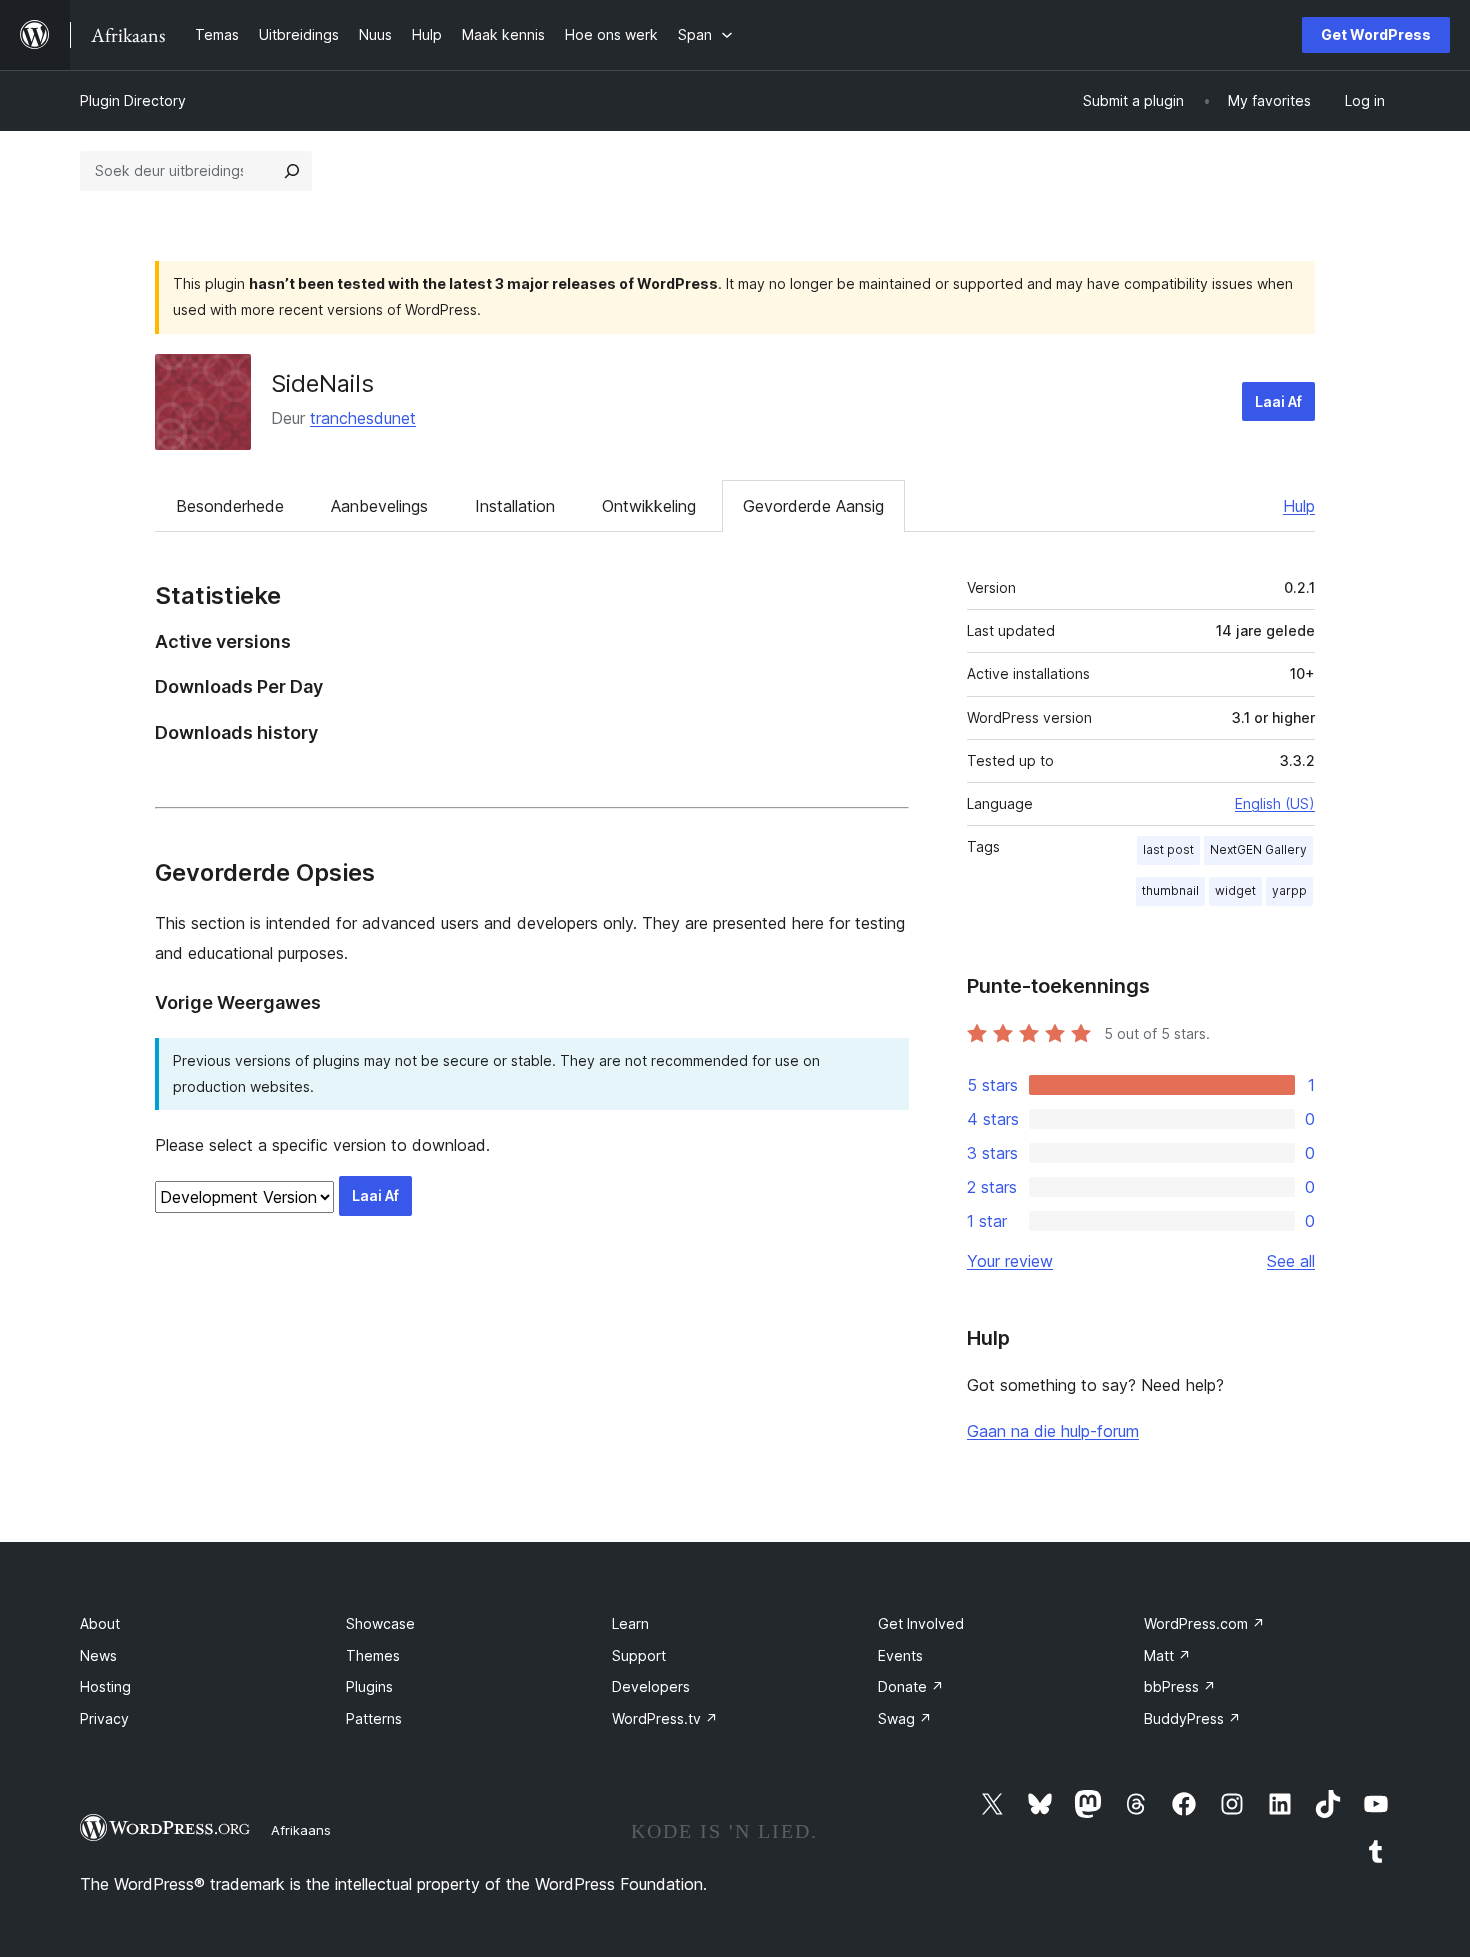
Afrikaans (301, 1830)
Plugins (369, 1686)
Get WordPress (1376, 34)
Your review (1010, 1261)
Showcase (380, 1623)
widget (1235, 890)
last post (1168, 849)
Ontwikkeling (649, 506)
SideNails (322, 383)
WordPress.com (1204, 1623)
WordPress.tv (665, 1718)
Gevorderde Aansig (813, 506)
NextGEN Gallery (1258, 849)
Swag (905, 1718)
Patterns (374, 1718)
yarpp (1289, 890)
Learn (630, 1623)
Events (900, 1655)
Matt (1167, 1655)
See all (1291, 1261)
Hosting (105, 1686)
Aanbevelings (379, 506)
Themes (373, 1655)
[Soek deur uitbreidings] (292, 171)
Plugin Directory (133, 100)
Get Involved (921, 1623)
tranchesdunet (363, 418)
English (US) (1275, 803)
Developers (651, 1686)
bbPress (1180, 1686)
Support (639, 1655)
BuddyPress (1192, 1718)
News (98, 1655)
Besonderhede (230, 506)
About (100, 1623)
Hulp (1299, 506)
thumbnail (1170, 890)
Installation (515, 506)
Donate (911, 1686)
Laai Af (1278, 401)
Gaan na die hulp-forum (1053, 1431)
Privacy (104, 1718)
